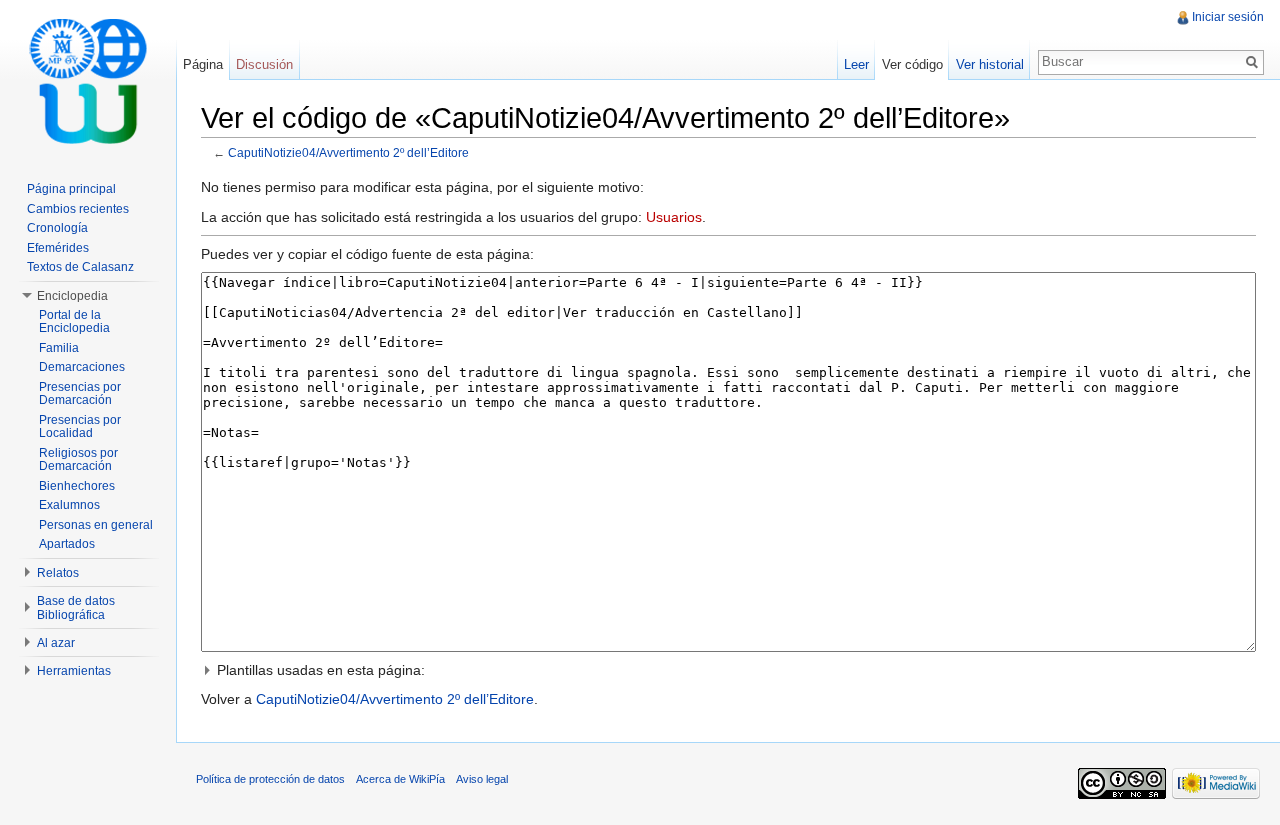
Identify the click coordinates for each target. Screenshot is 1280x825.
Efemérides (58, 248)
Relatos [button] (58, 573)
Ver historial (990, 64)
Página (203, 64)
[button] (728, 670)
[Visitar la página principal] (88, 80)
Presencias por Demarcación (80, 394)
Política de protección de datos (270, 779)
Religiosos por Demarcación (78, 460)
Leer (856, 64)
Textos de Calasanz (80, 267)
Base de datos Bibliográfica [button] (76, 608)
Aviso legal (482, 779)
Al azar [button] (56, 643)
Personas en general (96, 525)
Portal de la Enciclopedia (74, 322)
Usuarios (674, 217)
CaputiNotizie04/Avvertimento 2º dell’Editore (348, 152)
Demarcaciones (82, 367)
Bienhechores (77, 486)
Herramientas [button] (74, 671)
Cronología (57, 228)
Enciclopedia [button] (72, 296)
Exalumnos (69, 505)
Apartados (67, 544)
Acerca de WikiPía (400, 779)
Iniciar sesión (1228, 17)
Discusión (264, 64)
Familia (59, 348)
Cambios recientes (78, 209)
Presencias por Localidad (80, 427)
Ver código (912, 64)
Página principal (71, 189)
